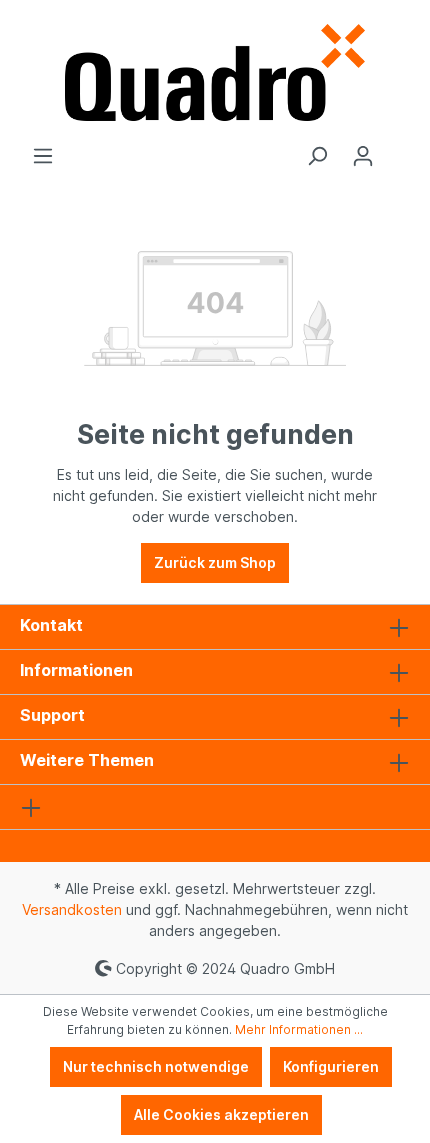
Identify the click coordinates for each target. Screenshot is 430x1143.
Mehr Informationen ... (299, 1029)
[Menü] (43, 156)
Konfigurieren (331, 1066)
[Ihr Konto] (363, 156)
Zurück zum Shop (215, 562)
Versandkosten (72, 909)
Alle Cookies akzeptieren (221, 1114)
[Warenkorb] (398, 149)
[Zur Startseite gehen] (215, 72)
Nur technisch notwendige (156, 1066)
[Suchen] (317, 156)
